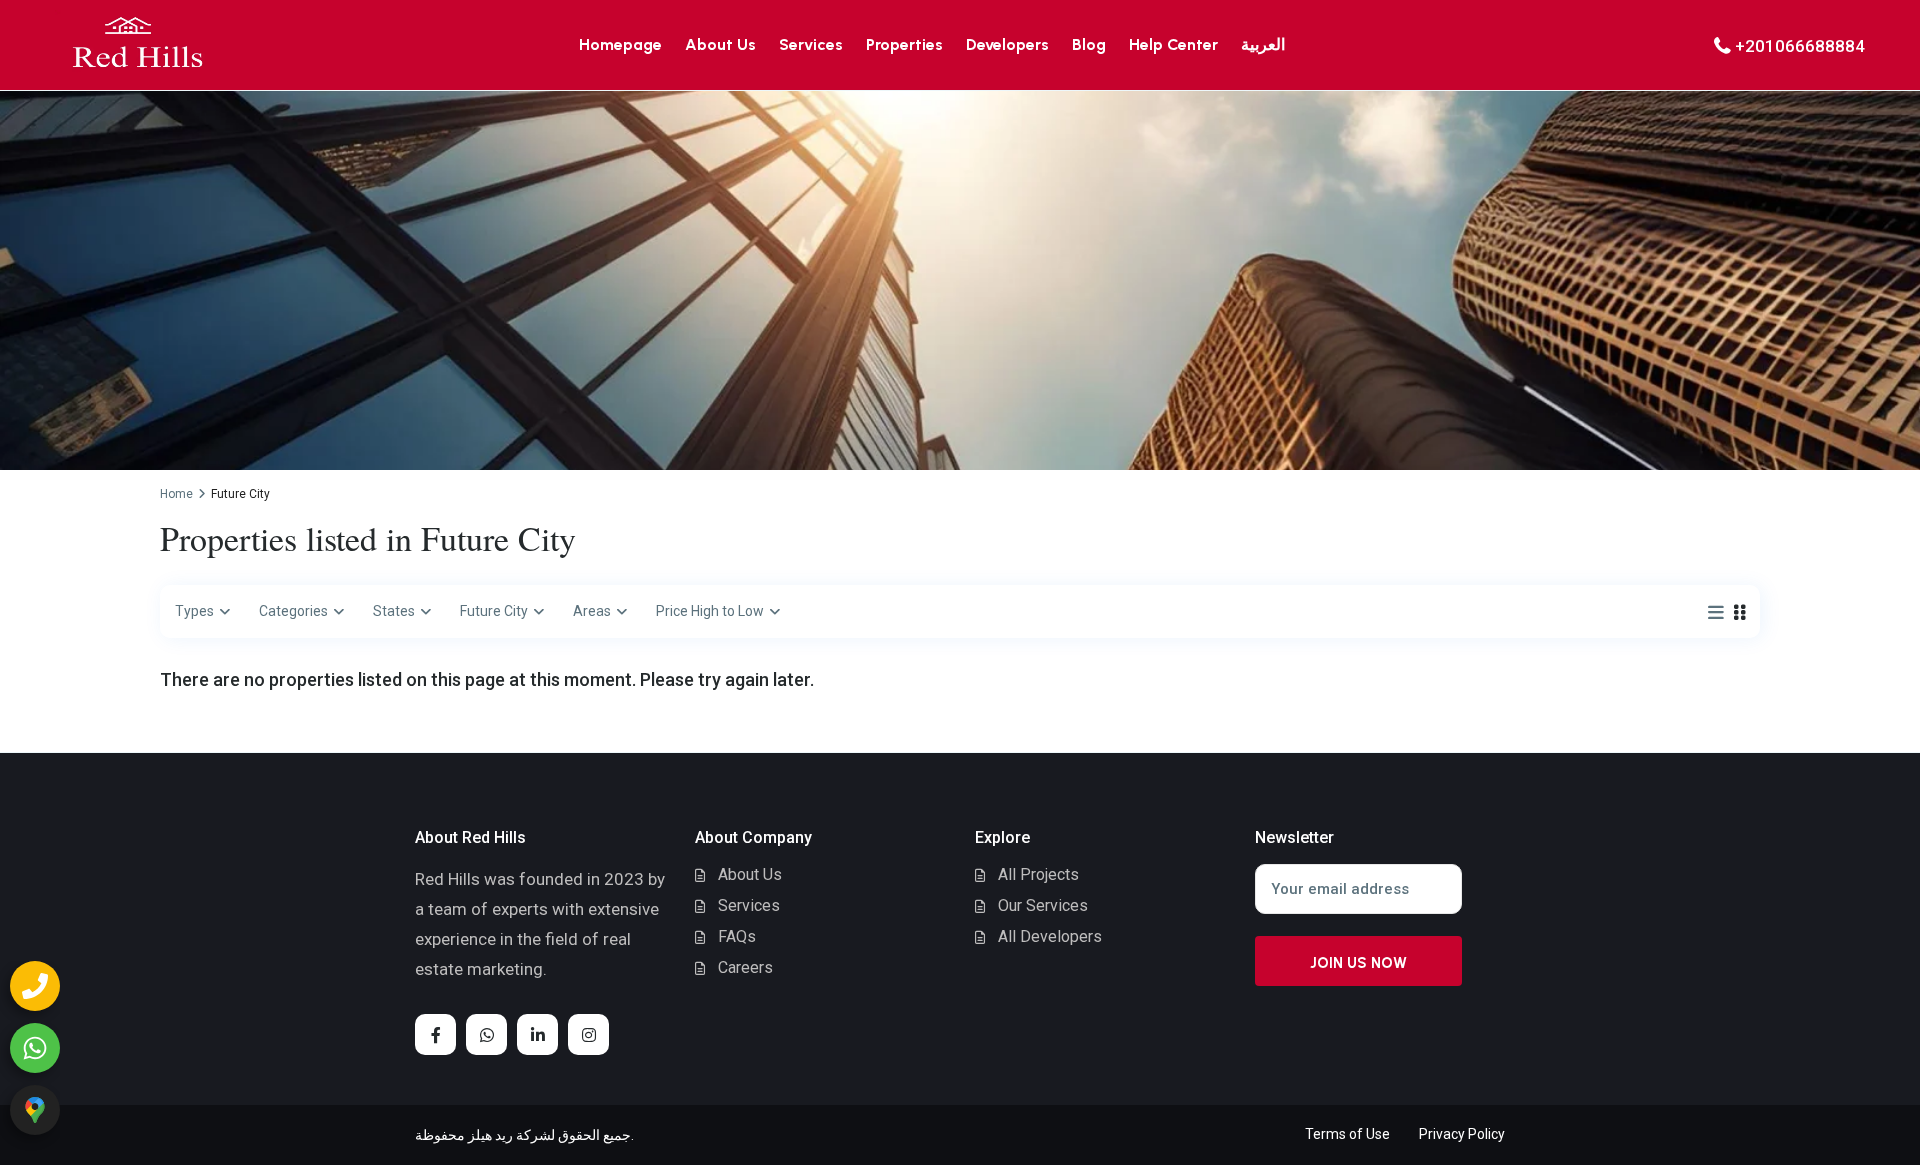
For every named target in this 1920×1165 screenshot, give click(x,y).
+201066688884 (1800, 45)
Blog (1089, 44)
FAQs (737, 936)
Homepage (620, 44)
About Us (720, 44)
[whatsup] (486, 1034)
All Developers (1050, 936)
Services (811, 44)
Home (176, 494)
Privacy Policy (1462, 1134)
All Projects (1038, 874)
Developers (1007, 44)
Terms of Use (1347, 1134)
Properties (904, 44)
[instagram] (588, 1034)
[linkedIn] (537, 1034)
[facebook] (435, 1034)
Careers (745, 967)
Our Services (1043, 905)
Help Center (1173, 44)
